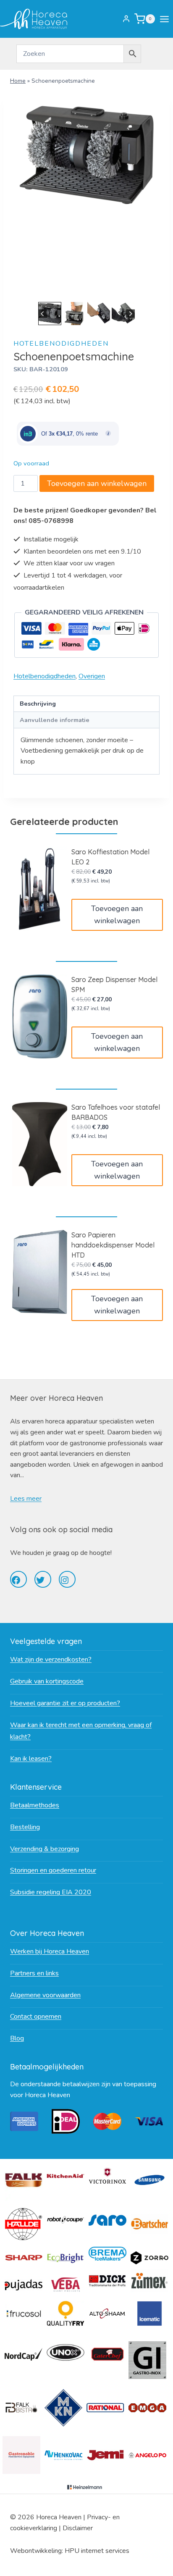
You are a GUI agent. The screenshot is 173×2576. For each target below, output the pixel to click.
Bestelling (25, 1827)
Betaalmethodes (35, 1805)
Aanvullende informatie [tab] (55, 720)
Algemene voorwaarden (45, 1995)
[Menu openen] (166, 19)
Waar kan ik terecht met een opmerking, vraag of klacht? (81, 1731)
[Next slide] (130, 314)
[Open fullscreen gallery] (151, 291)
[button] (50, 313)
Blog (17, 2038)
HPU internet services (97, 2551)
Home (18, 81)
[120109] (86, 155)
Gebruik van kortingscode (47, 1681)
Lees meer (26, 1499)
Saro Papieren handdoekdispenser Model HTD (113, 1245)
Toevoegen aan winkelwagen (97, 483)
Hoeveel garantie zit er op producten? (65, 1703)
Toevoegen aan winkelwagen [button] (117, 915)
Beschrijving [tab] (38, 704)
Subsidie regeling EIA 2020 (51, 1892)
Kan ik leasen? (31, 1759)
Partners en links (34, 1973)
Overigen (92, 676)
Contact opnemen (36, 2017)
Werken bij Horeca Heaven (50, 1951)
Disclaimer (78, 2528)
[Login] (126, 19)
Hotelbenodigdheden (61, 344)
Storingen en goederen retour (53, 1870)
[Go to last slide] (43, 314)
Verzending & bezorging (45, 1849)
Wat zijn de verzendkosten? (51, 1660)
